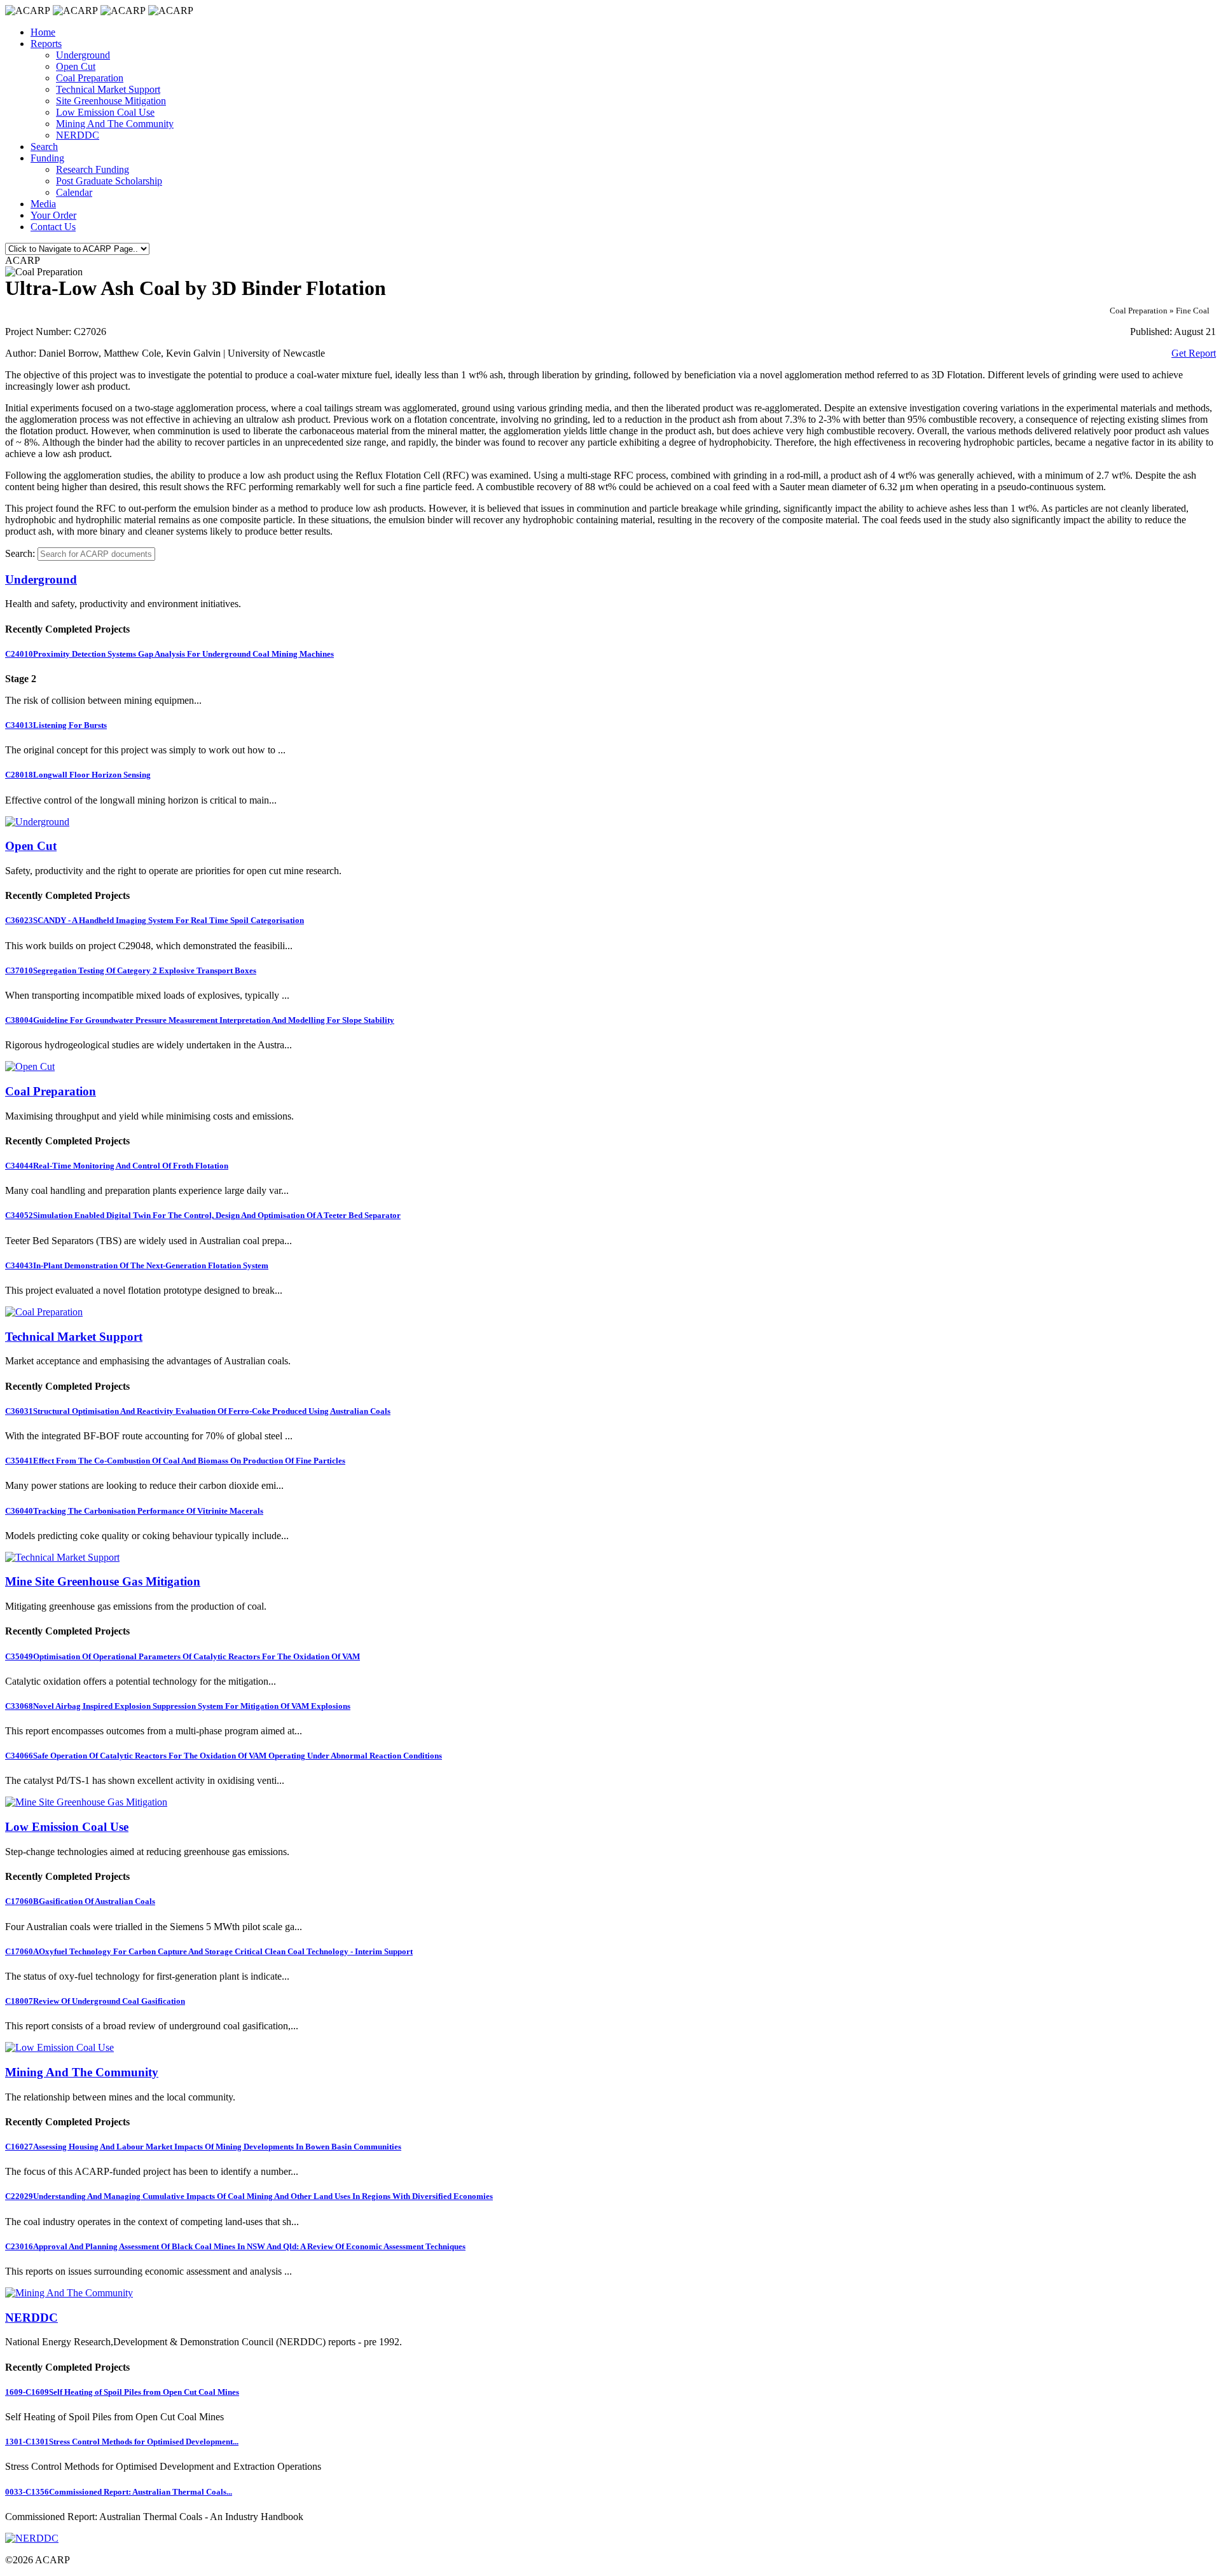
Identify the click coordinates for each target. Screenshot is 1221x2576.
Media (43, 204)
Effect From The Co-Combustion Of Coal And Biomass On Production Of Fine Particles (175, 1461)
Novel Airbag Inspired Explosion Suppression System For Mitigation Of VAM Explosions (178, 1706)
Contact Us (53, 227)
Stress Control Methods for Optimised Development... (122, 2442)
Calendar (74, 192)
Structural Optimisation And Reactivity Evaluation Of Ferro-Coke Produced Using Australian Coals (198, 1411)
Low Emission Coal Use (105, 112)
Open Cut (76, 66)
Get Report (1194, 353)
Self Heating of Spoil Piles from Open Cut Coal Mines (122, 2392)
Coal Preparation (90, 78)
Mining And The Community (115, 124)
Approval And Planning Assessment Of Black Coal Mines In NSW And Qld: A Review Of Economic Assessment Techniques (235, 2246)
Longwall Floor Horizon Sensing (78, 775)
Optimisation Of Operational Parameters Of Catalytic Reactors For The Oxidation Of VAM (183, 1656)
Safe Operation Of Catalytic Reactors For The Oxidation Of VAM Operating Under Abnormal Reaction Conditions (224, 1756)
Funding (47, 158)
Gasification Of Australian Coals (80, 1901)
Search (44, 147)
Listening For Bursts (56, 725)
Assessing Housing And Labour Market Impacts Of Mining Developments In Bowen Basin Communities (203, 2147)
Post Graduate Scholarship (109, 181)
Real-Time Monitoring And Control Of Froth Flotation (117, 1166)
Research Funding (93, 169)
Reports (46, 44)
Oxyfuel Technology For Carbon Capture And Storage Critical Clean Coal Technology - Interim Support (209, 1951)
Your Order (53, 215)
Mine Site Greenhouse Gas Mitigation (103, 1581)
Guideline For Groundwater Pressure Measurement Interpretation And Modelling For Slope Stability (200, 1020)
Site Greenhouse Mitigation (111, 101)
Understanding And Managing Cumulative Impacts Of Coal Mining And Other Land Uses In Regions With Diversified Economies (249, 2196)
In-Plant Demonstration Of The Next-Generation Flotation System (137, 1265)
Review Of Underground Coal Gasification (95, 2001)
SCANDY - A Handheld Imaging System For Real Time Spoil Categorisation (155, 920)
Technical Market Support (108, 89)
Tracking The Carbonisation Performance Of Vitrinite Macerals (134, 1511)
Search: (20, 553)
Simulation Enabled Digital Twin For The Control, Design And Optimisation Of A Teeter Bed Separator (203, 1215)
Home (43, 32)
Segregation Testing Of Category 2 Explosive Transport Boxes (131, 970)
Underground (83, 55)
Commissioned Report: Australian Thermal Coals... (119, 2492)
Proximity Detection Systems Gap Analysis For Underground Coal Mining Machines (169, 654)
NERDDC (78, 135)
